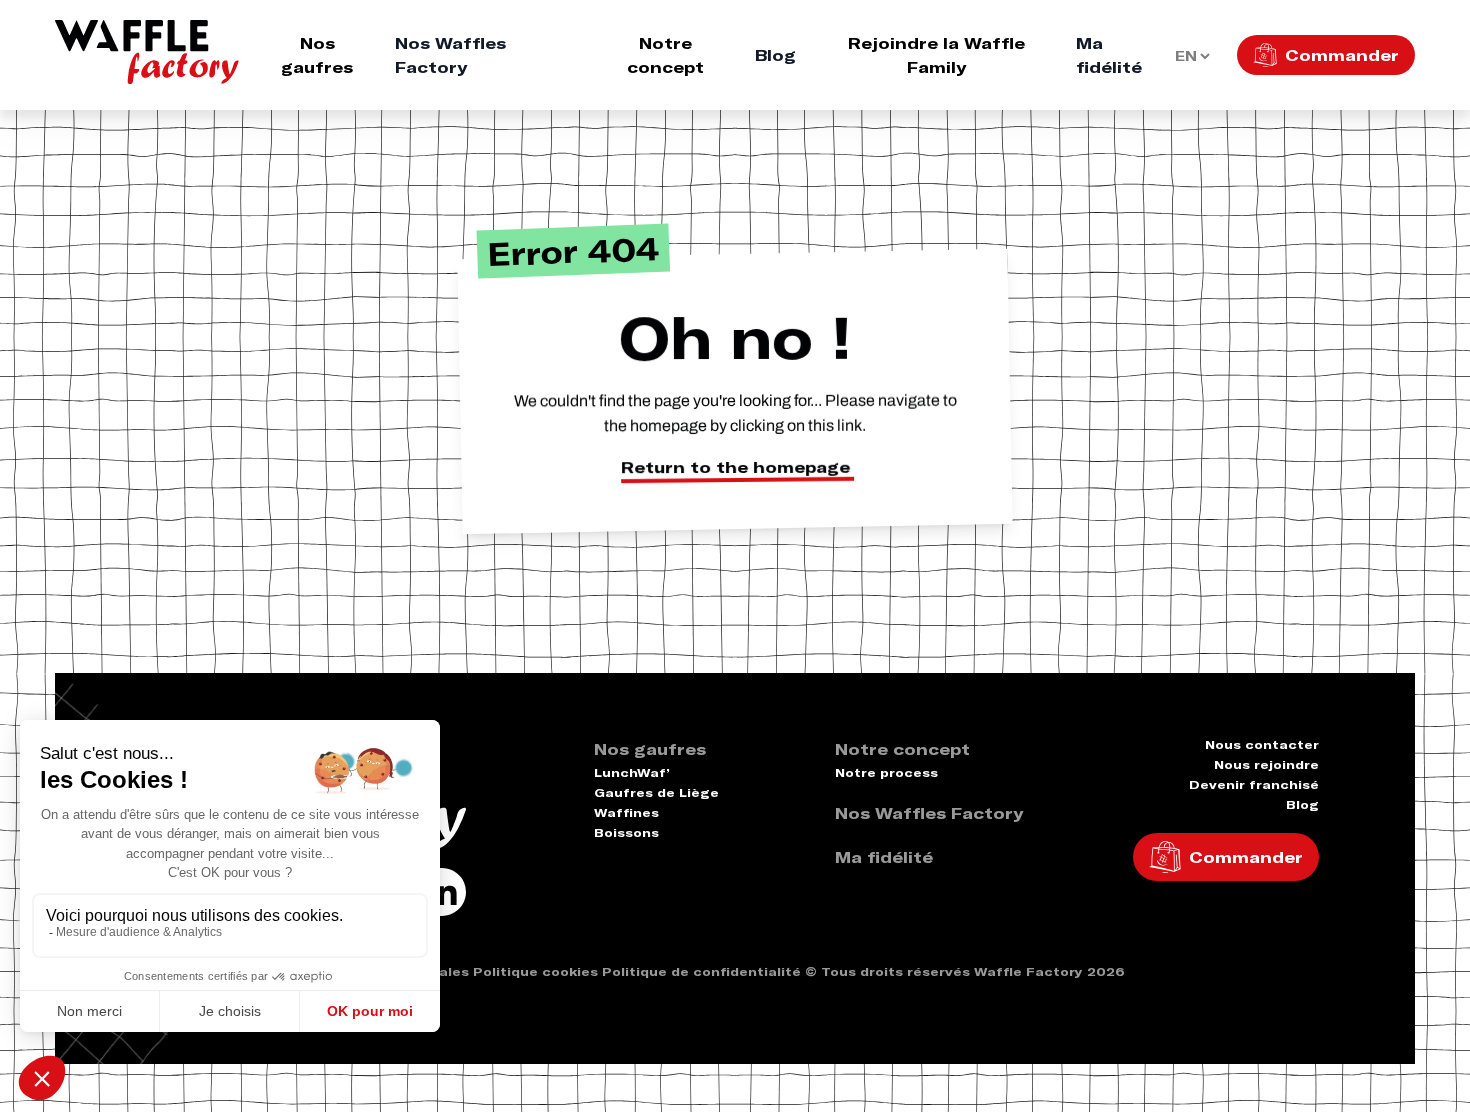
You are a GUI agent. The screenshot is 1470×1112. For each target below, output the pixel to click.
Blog (775, 55)
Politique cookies (535, 971)
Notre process (886, 772)
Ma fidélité (1109, 55)
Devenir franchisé (1254, 784)
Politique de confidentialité (701, 971)
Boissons (626, 832)
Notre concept (665, 55)
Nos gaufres (317, 55)
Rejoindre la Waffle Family (936, 55)
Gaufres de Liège (656, 792)
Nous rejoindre (1266, 764)
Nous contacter (1262, 744)
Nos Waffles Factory (450, 55)
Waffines (626, 812)
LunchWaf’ (632, 772)
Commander (1342, 55)
